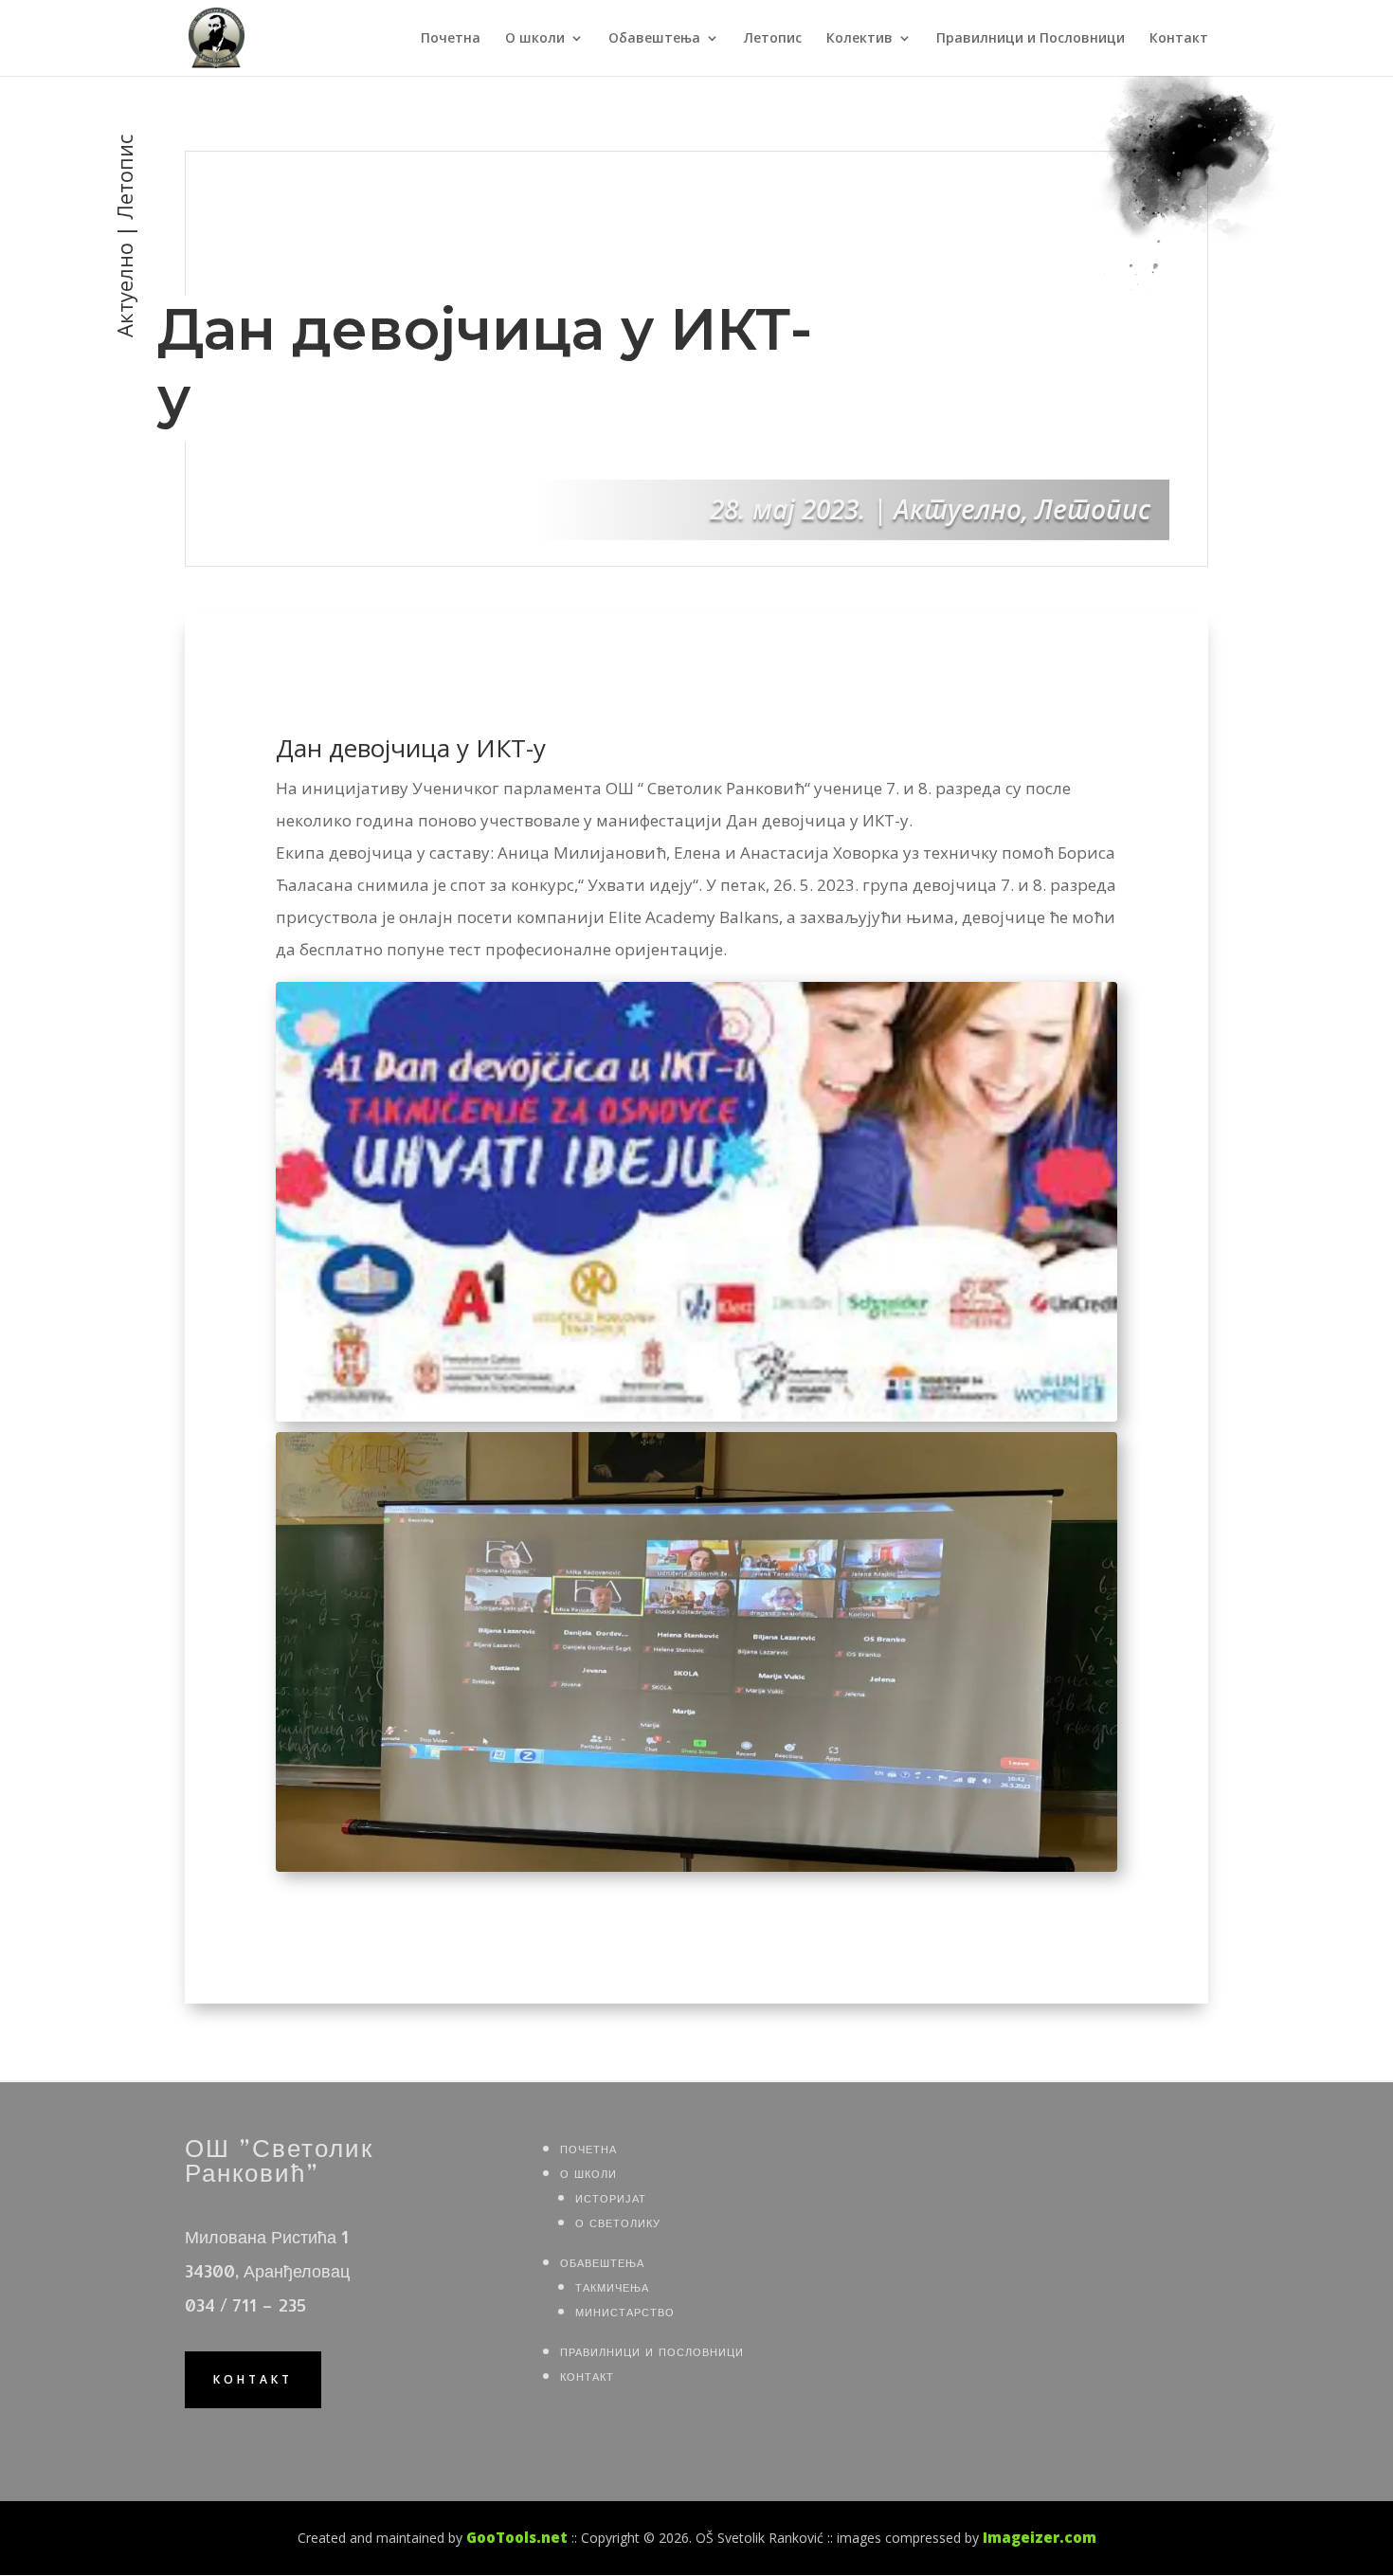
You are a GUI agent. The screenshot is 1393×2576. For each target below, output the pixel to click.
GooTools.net (517, 2537)
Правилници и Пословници (1031, 39)
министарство (625, 2310)
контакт (253, 2379)
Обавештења (654, 39)
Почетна (451, 39)
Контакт (1179, 39)
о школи (588, 2172)
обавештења (602, 2261)
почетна (588, 2147)
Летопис (773, 39)
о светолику (618, 2221)
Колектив (859, 39)
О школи (535, 39)
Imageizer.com (1040, 2537)
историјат (611, 2196)
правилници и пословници (652, 2350)
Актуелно (958, 509)
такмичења (612, 2286)
